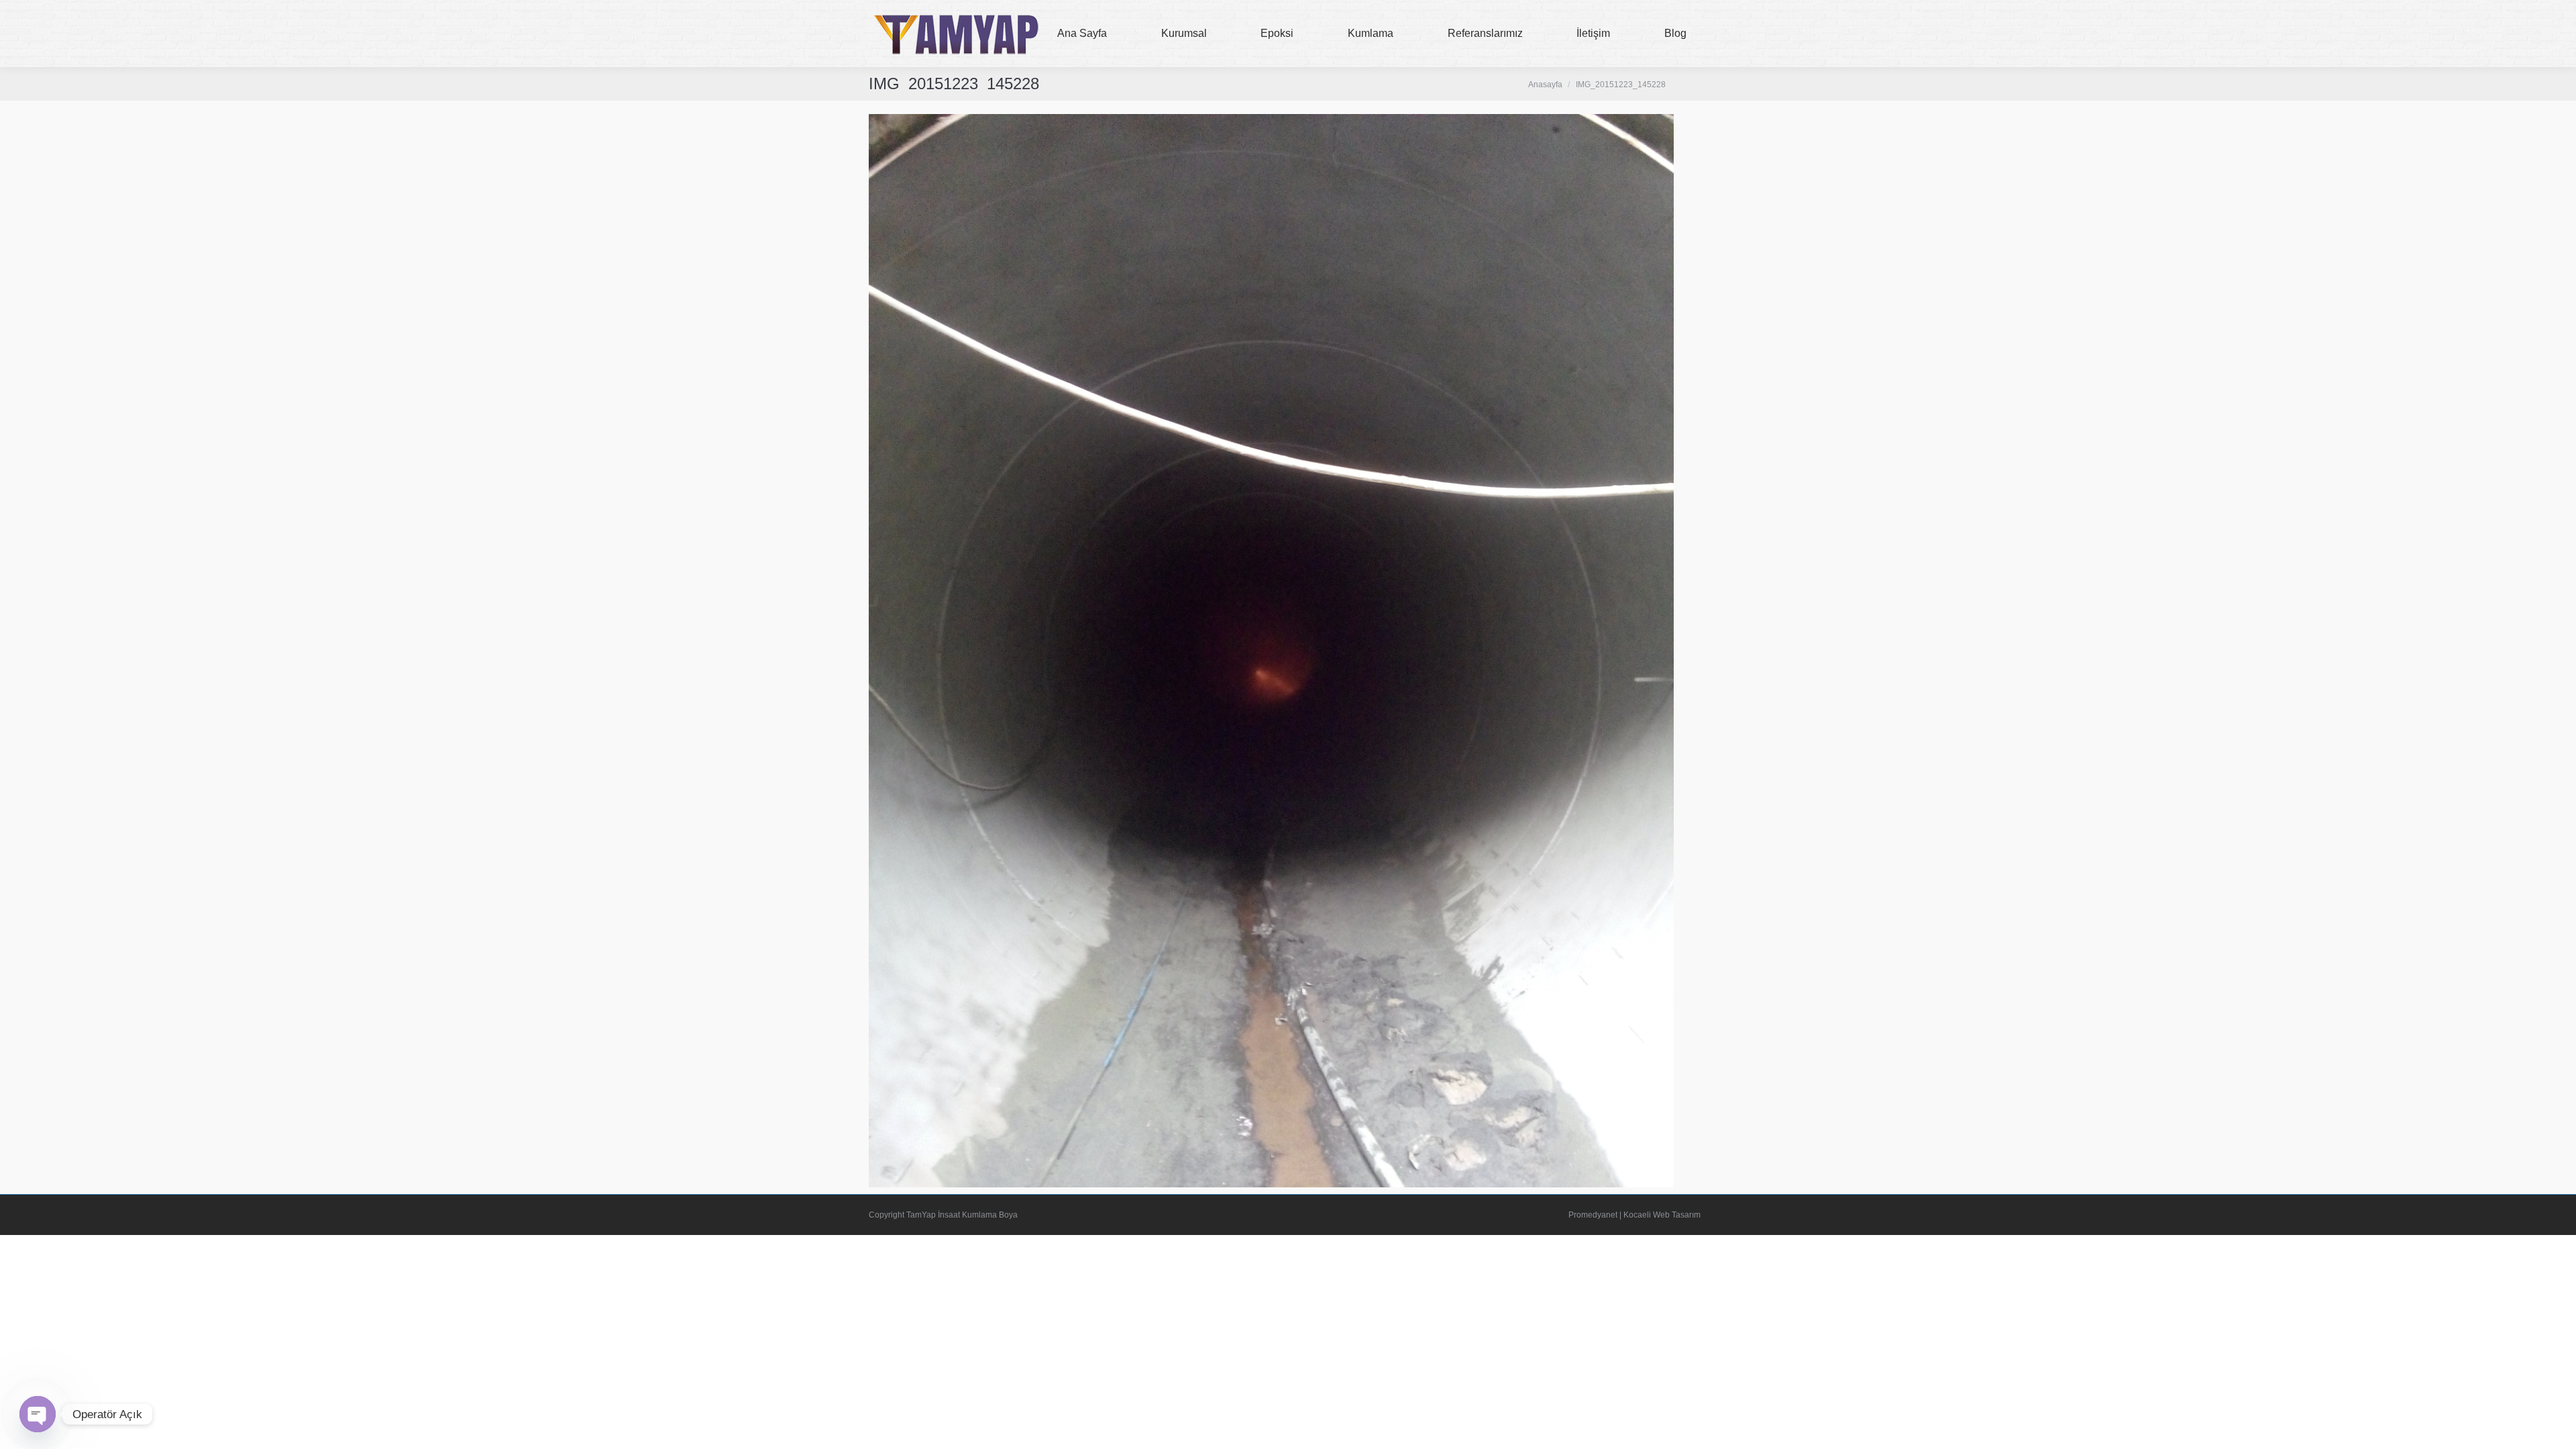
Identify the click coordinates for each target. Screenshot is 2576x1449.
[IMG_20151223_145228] (1271, 651)
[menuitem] (1082, 34)
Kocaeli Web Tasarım (1662, 1215)
